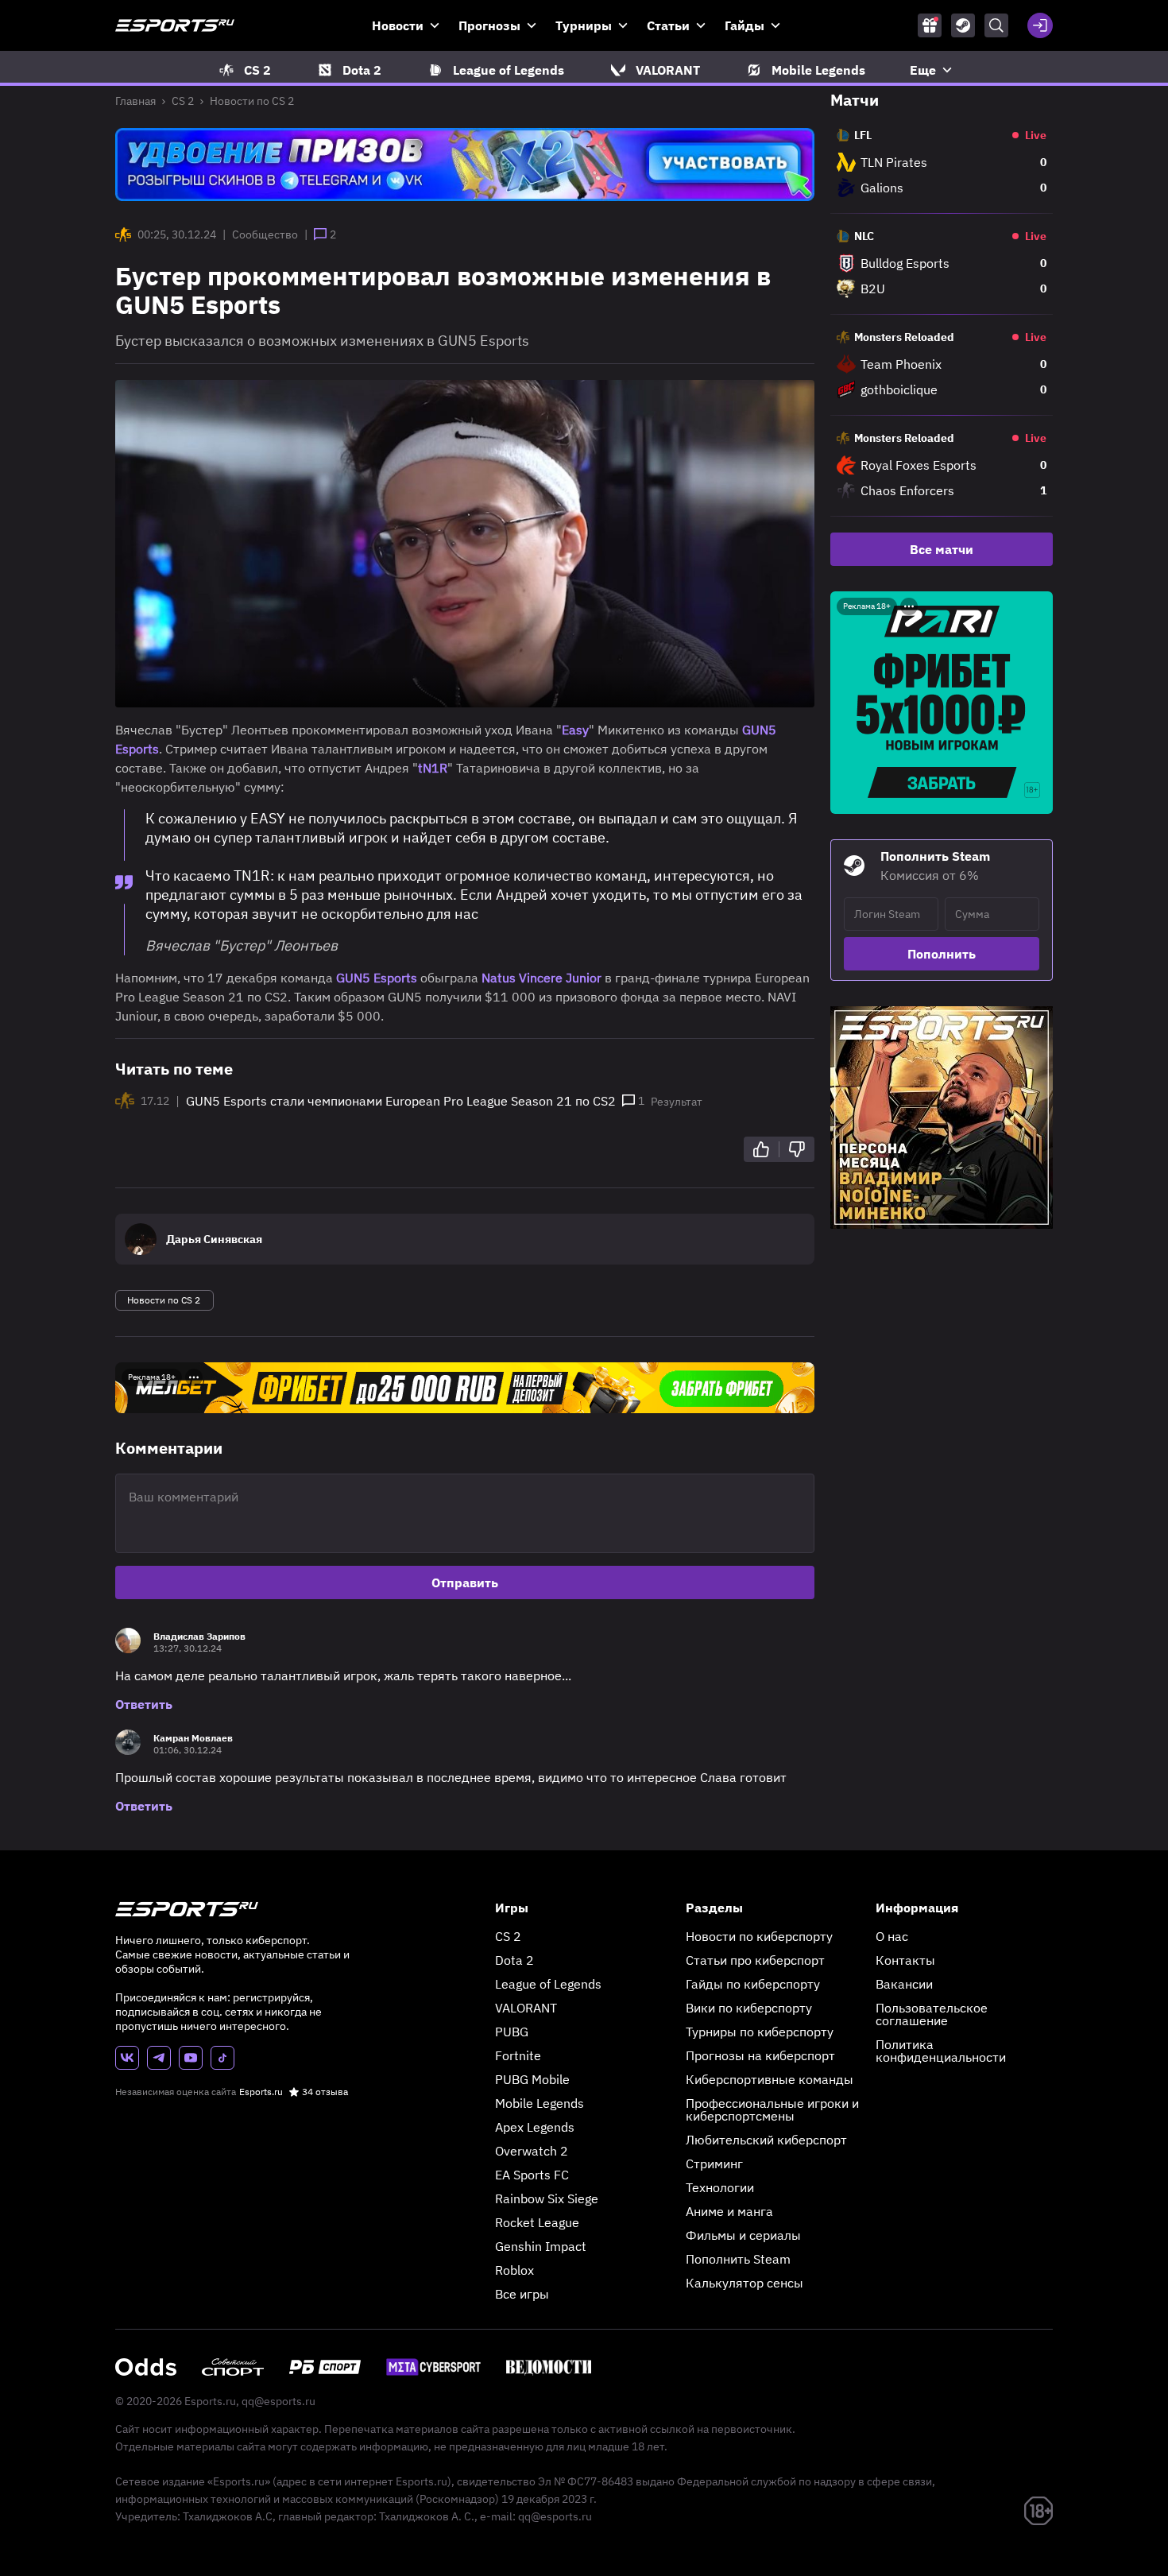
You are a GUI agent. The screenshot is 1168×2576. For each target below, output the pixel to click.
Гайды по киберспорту (753, 1984)
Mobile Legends (540, 2103)
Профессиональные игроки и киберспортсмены (772, 2109)
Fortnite (518, 2055)
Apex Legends (535, 2127)
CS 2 (183, 101)
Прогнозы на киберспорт (760, 2055)
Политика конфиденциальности (941, 2051)
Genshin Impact (541, 2246)
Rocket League (537, 2222)
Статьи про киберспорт (755, 1960)
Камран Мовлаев (193, 1738)
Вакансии (904, 1984)
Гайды (745, 25)
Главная (135, 101)
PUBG (512, 2032)
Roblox (514, 2270)
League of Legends (548, 1984)
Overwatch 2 (532, 2151)
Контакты (905, 1960)
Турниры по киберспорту (760, 2032)
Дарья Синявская (214, 1239)
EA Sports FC (532, 2175)
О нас (892, 1936)
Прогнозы (489, 25)
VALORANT (526, 2008)
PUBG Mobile (532, 2079)
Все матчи (942, 549)
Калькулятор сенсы (745, 2283)
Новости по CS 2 (252, 101)
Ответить (144, 1704)
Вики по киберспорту (749, 2008)
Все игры (522, 2294)
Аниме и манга (729, 2211)
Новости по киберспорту (759, 1936)
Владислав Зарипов (199, 1636)
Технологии (720, 2187)
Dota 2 (514, 1960)
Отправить (465, 1582)
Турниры (584, 25)
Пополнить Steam (738, 2259)
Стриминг (714, 2163)
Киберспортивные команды (770, 2079)
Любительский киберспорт (766, 2140)
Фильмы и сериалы (743, 2235)
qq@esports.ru (278, 2401)
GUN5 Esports (377, 978)
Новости (398, 25)
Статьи (668, 25)
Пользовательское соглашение (932, 2014)
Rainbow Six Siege (547, 2198)
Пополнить (942, 954)
